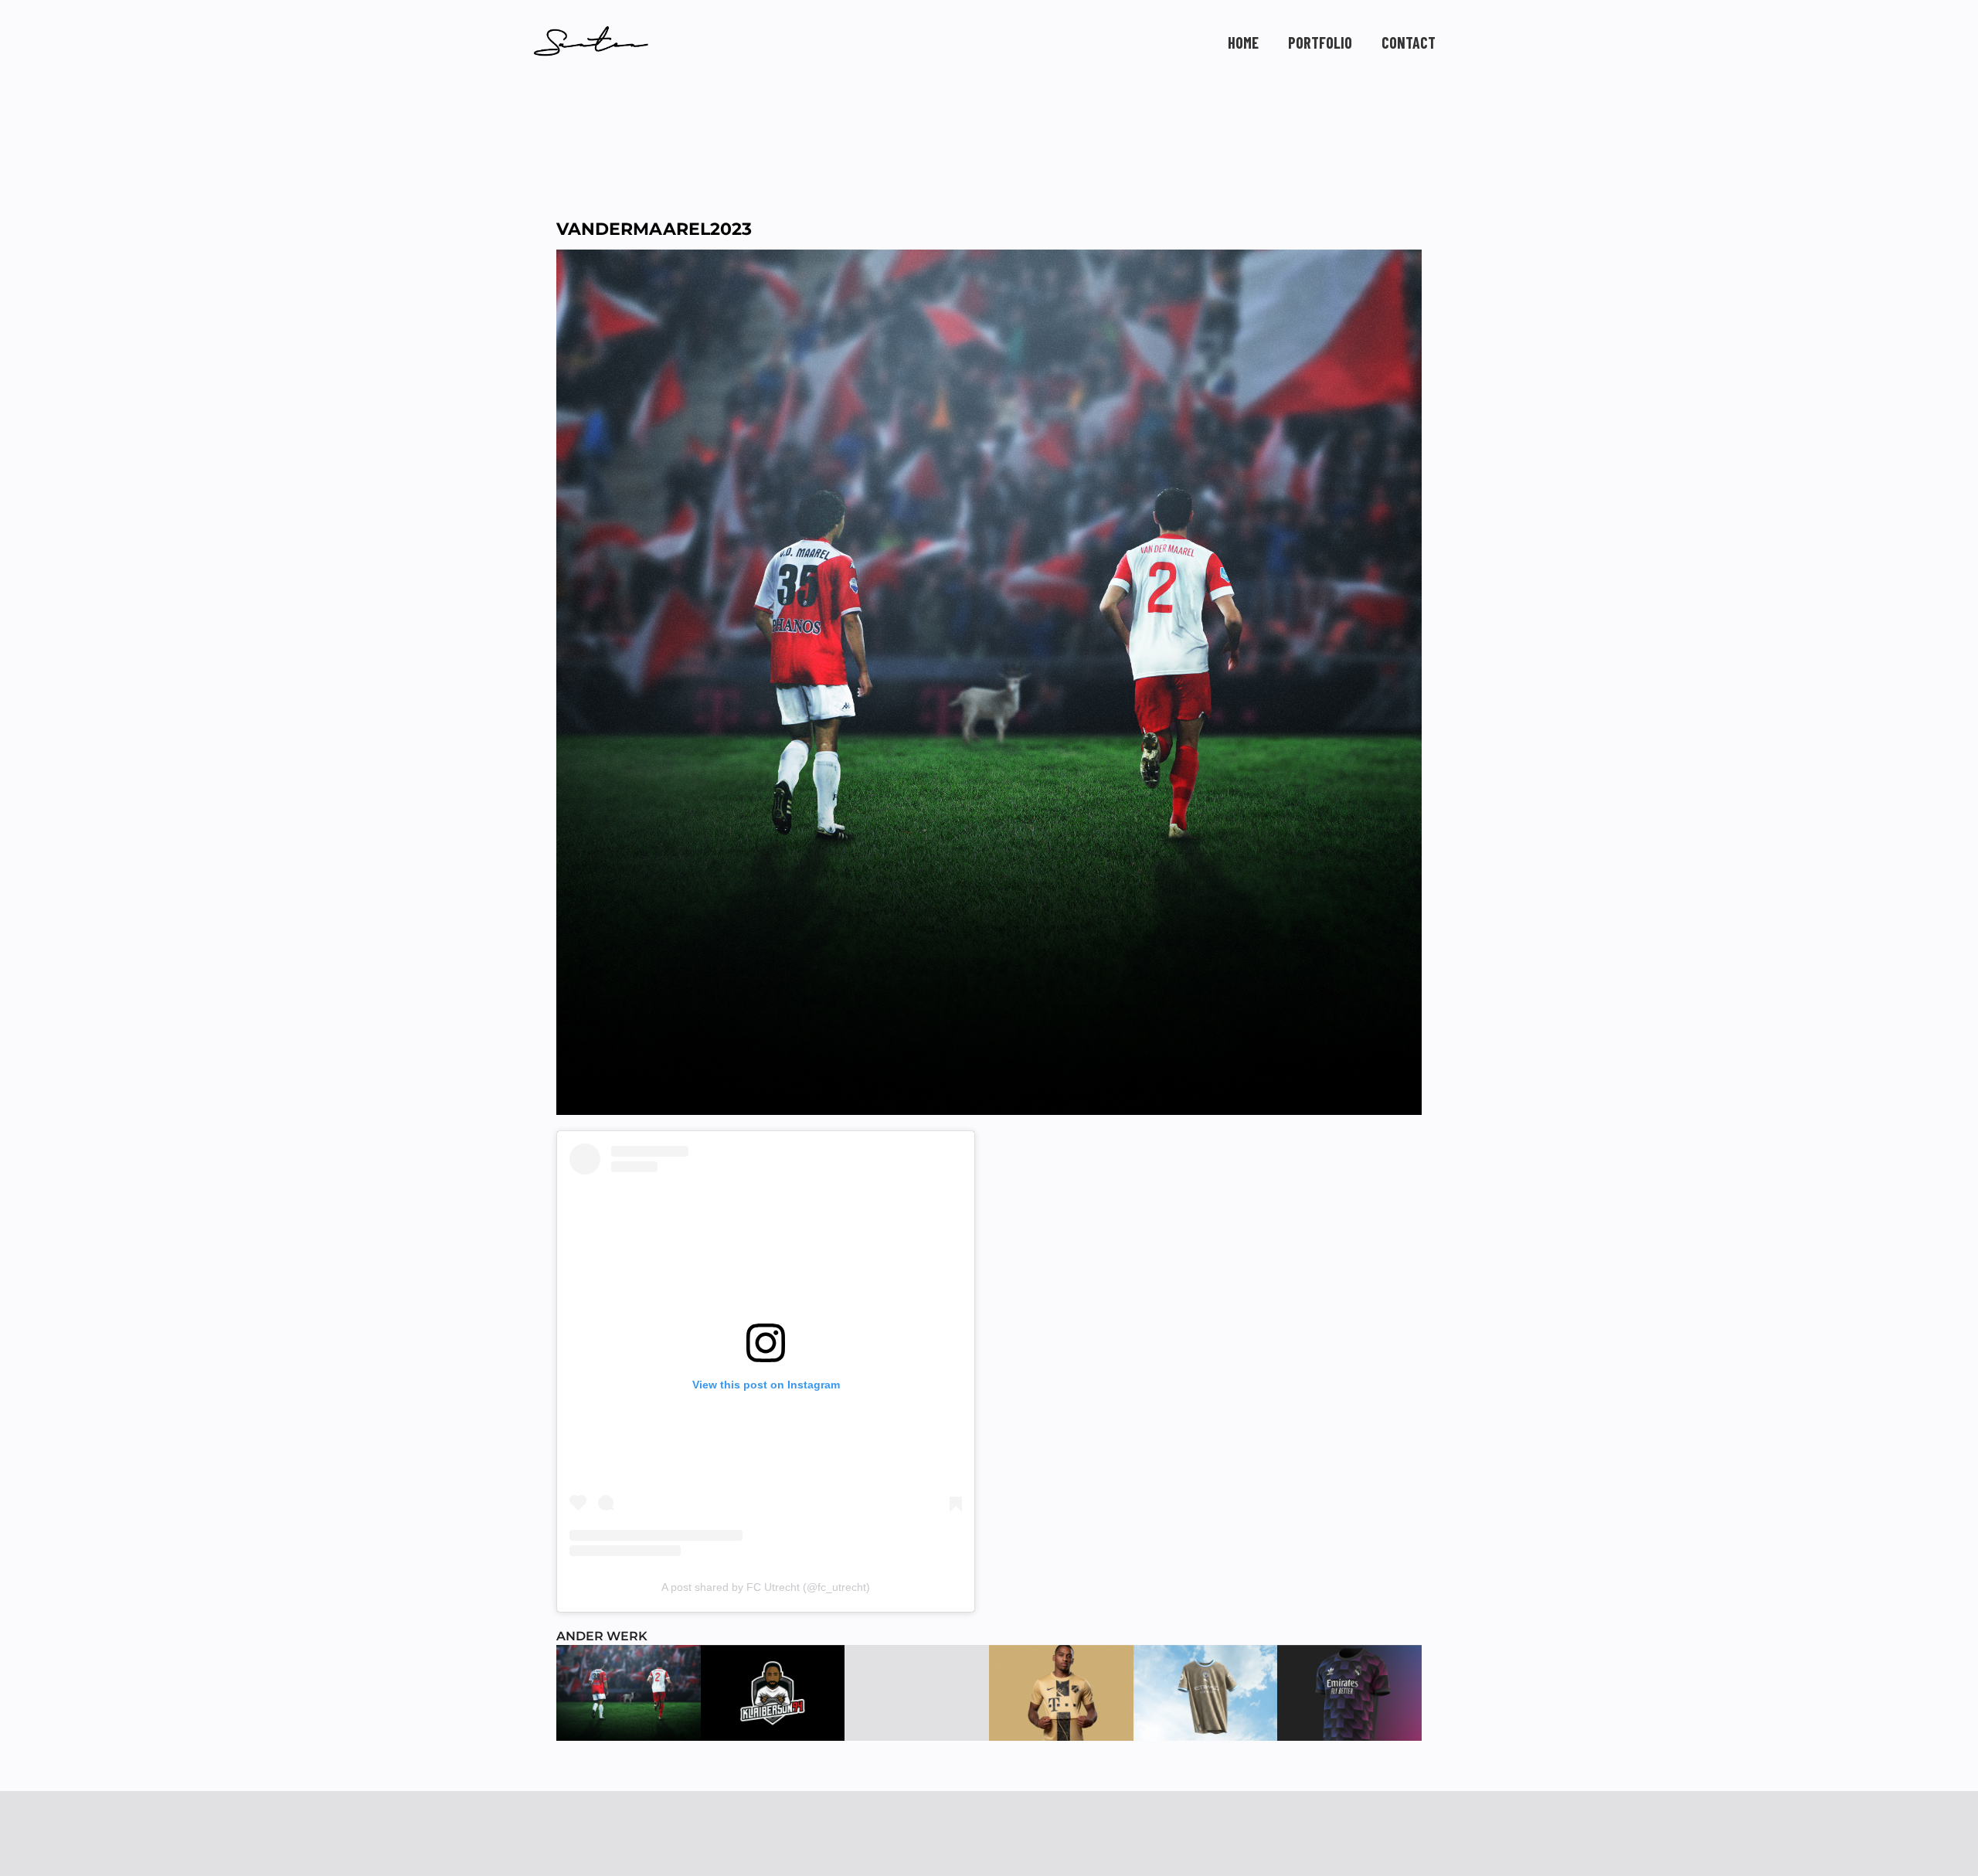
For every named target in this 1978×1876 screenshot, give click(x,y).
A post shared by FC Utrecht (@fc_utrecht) (766, 1587)
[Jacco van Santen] (591, 41)
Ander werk (602, 1636)
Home (1243, 42)
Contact (1409, 42)
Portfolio (1320, 42)
